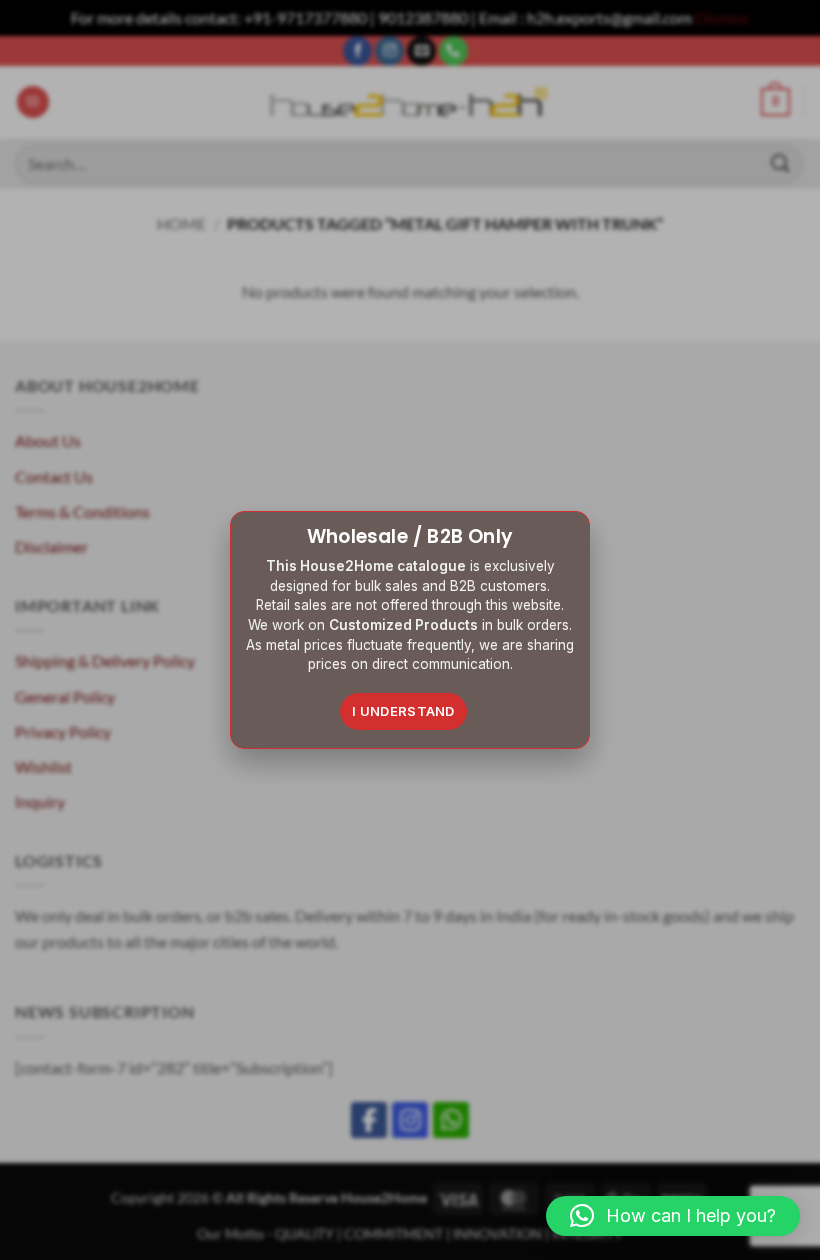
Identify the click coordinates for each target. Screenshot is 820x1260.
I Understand (403, 711)
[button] (673, 1216)
